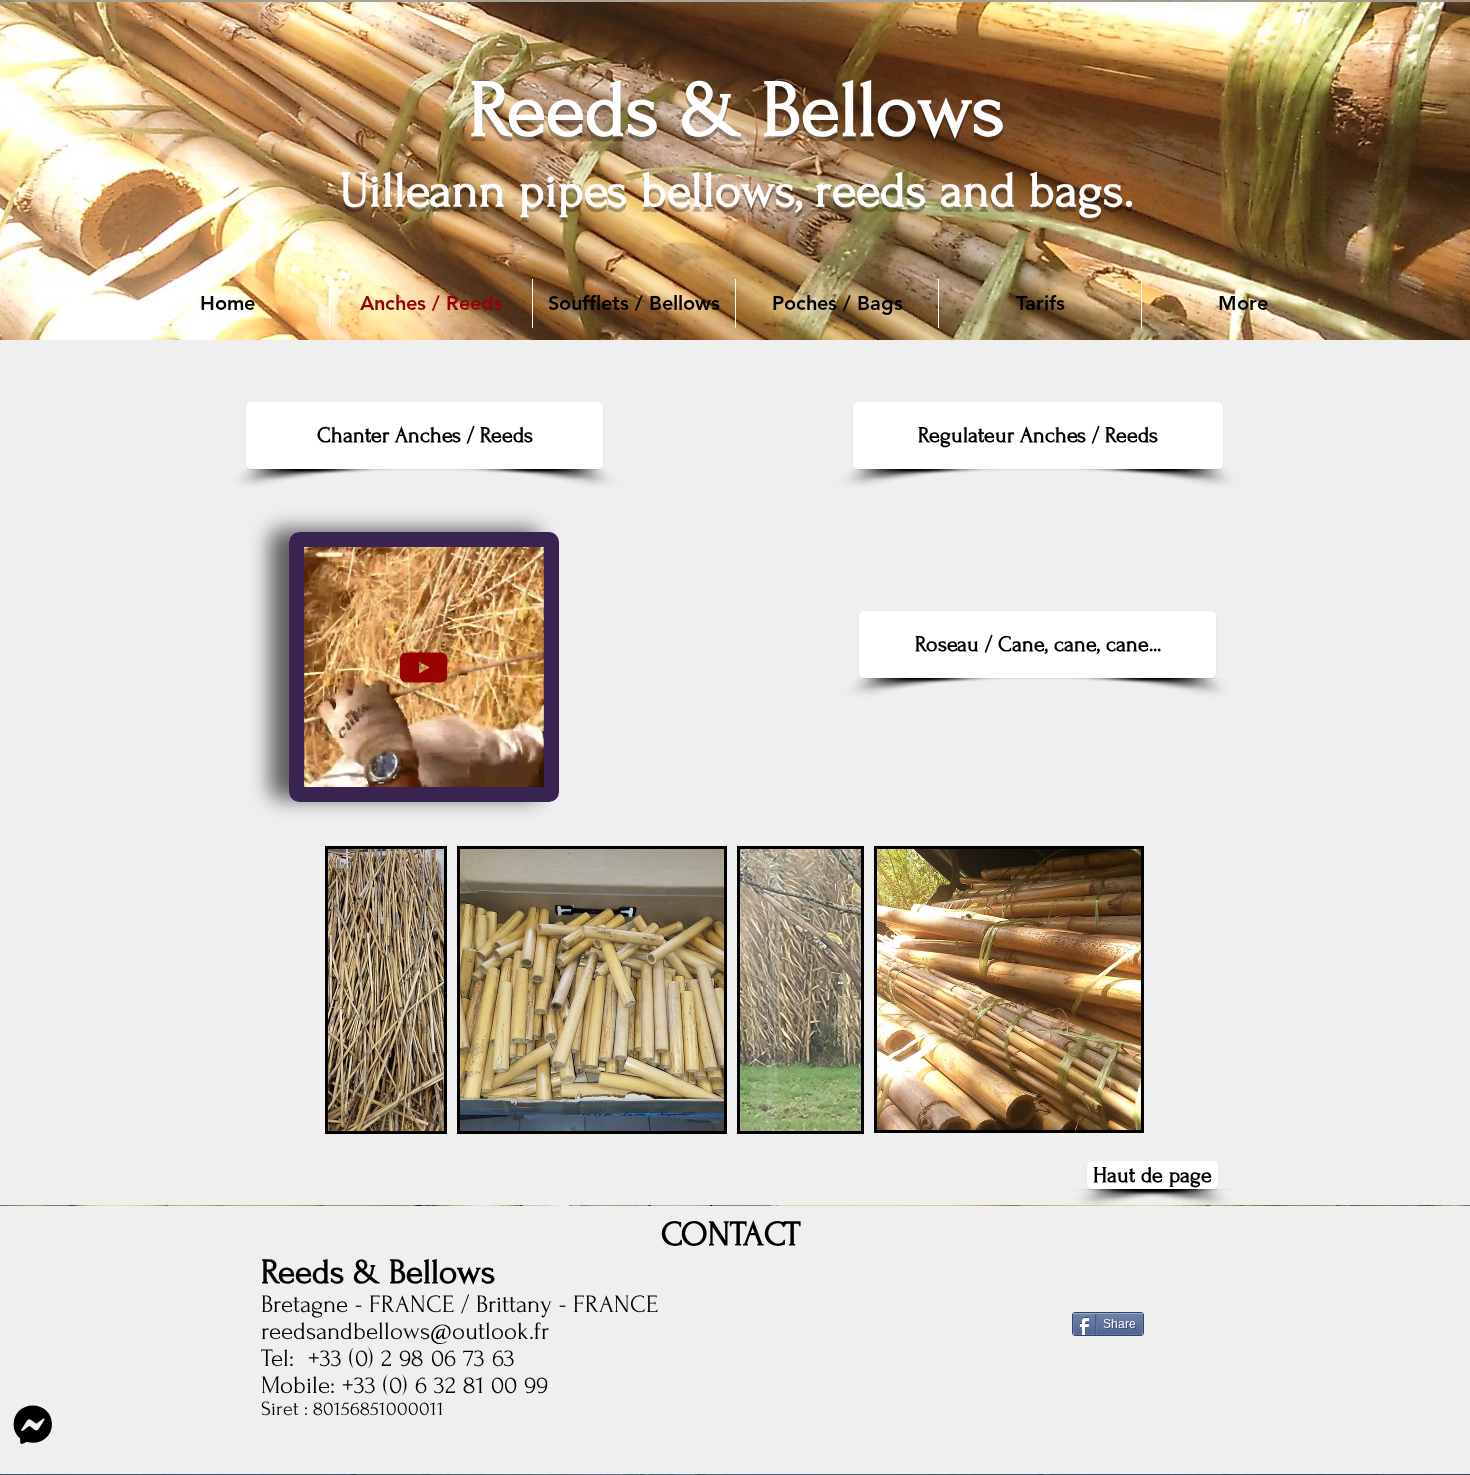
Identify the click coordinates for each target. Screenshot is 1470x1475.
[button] (1243, 303)
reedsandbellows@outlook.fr (405, 1331)
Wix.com (489, 1453)
